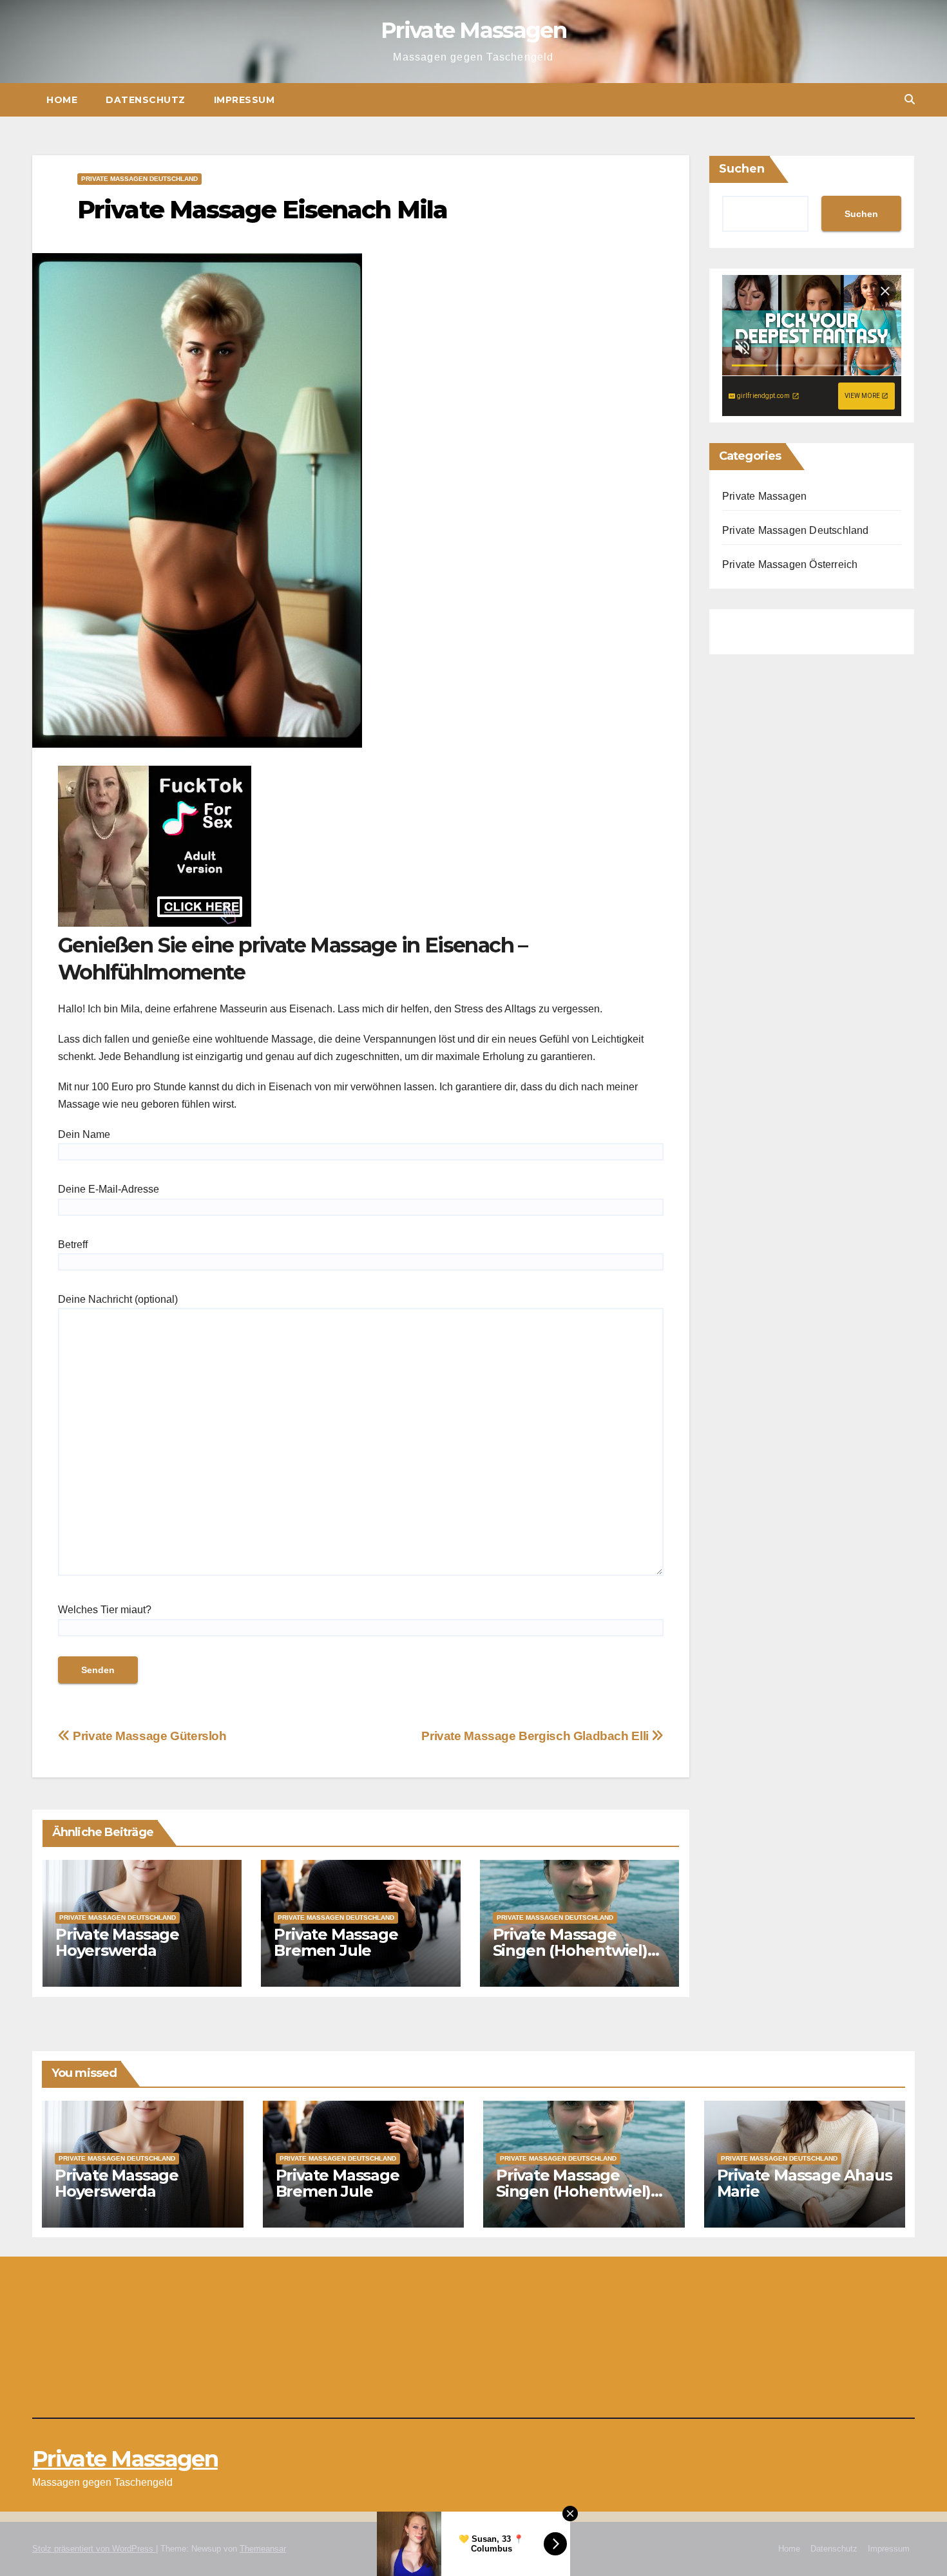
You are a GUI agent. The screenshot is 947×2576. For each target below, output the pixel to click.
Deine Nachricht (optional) (118, 1299)
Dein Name (84, 1134)
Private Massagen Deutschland (139, 179)
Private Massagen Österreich (790, 564)
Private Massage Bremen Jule (336, 1942)
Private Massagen (473, 30)
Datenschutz (146, 100)
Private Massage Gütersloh (148, 1736)
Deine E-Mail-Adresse (109, 1189)
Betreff (73, 1245)
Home (62, 100)
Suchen (742, 169)
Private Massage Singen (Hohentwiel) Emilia (570, 1950)
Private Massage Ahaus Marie (805, 2183)
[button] (910, 99)
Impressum (244, 100)
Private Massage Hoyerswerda (117, 1942)
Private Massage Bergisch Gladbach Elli (536, 1736)
